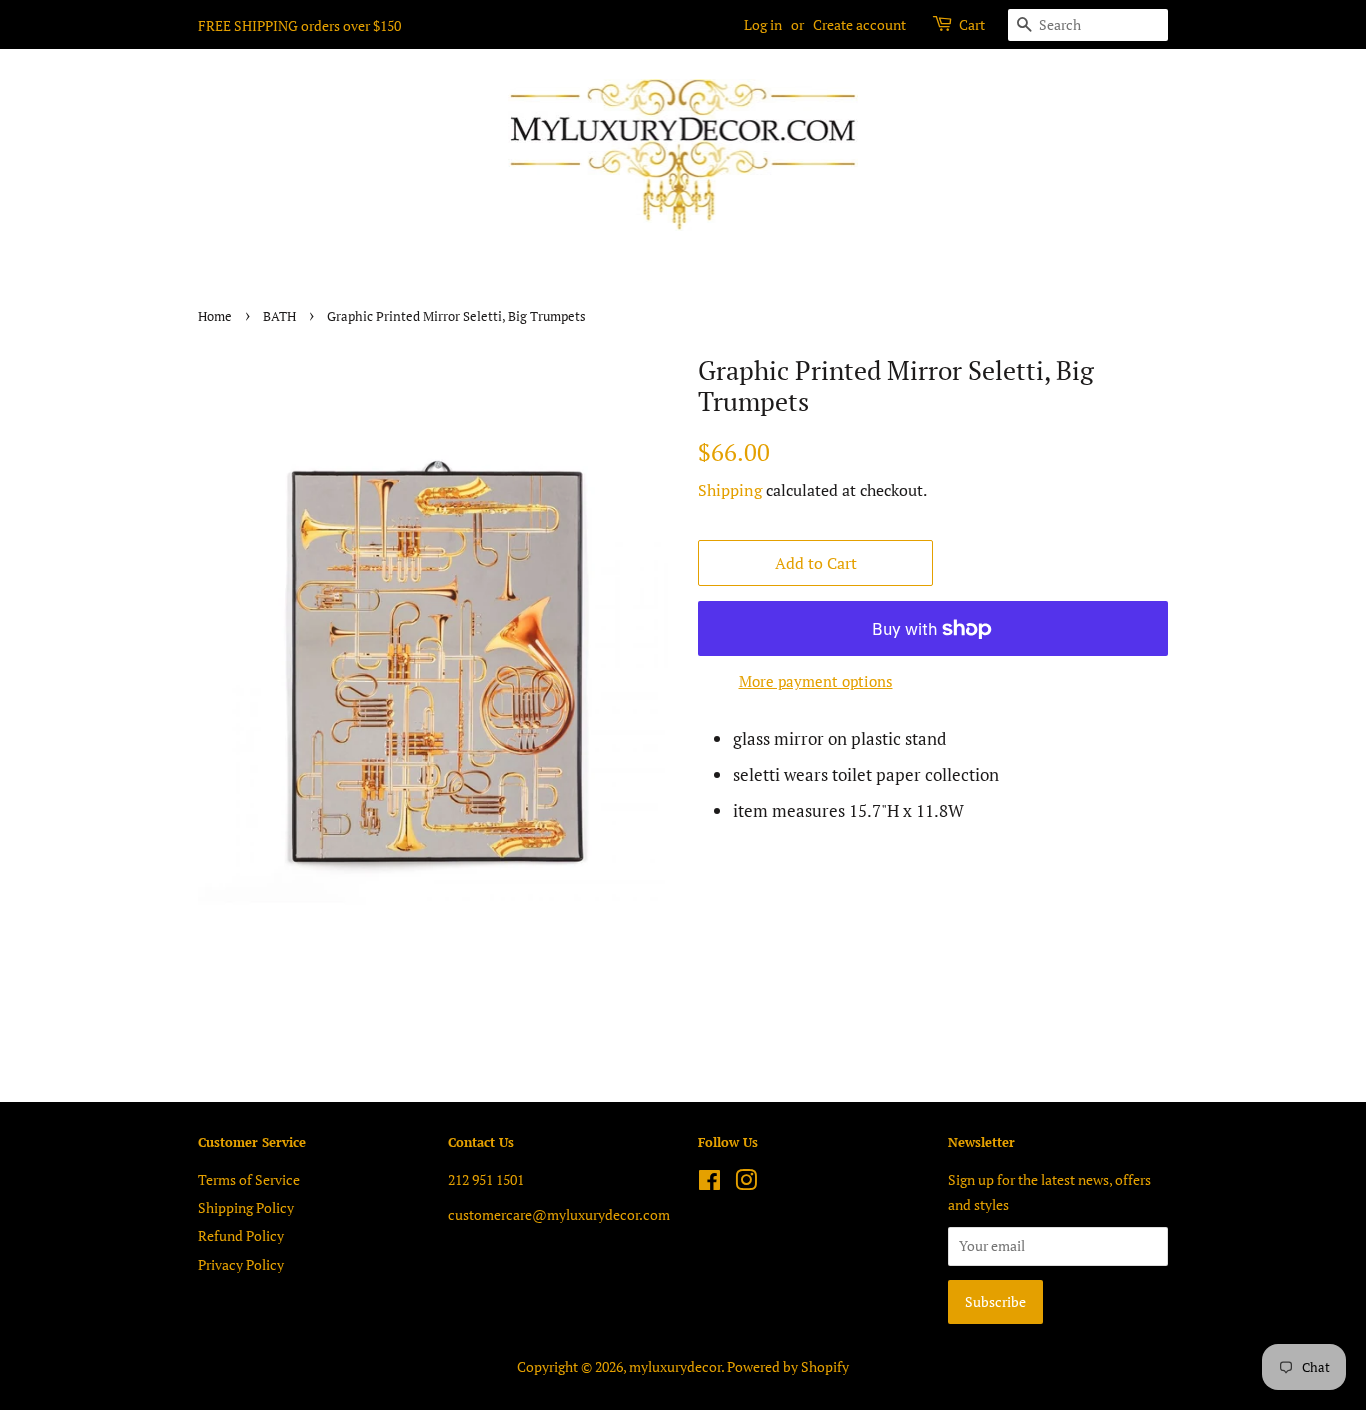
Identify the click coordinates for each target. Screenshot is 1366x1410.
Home (215, 316)
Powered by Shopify (788, 1366)
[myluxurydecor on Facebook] (709, 1183)
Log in (763, 24)
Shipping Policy (246, 1207)
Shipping (730, 490)
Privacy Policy (241, 1264)
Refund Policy (241, 1235)
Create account (859, 24)
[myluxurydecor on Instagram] (746, 1183)
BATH (279, 316)
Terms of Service (249, 1179)
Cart (972, 24)
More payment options (816, 681)
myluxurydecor (675, 1366)
